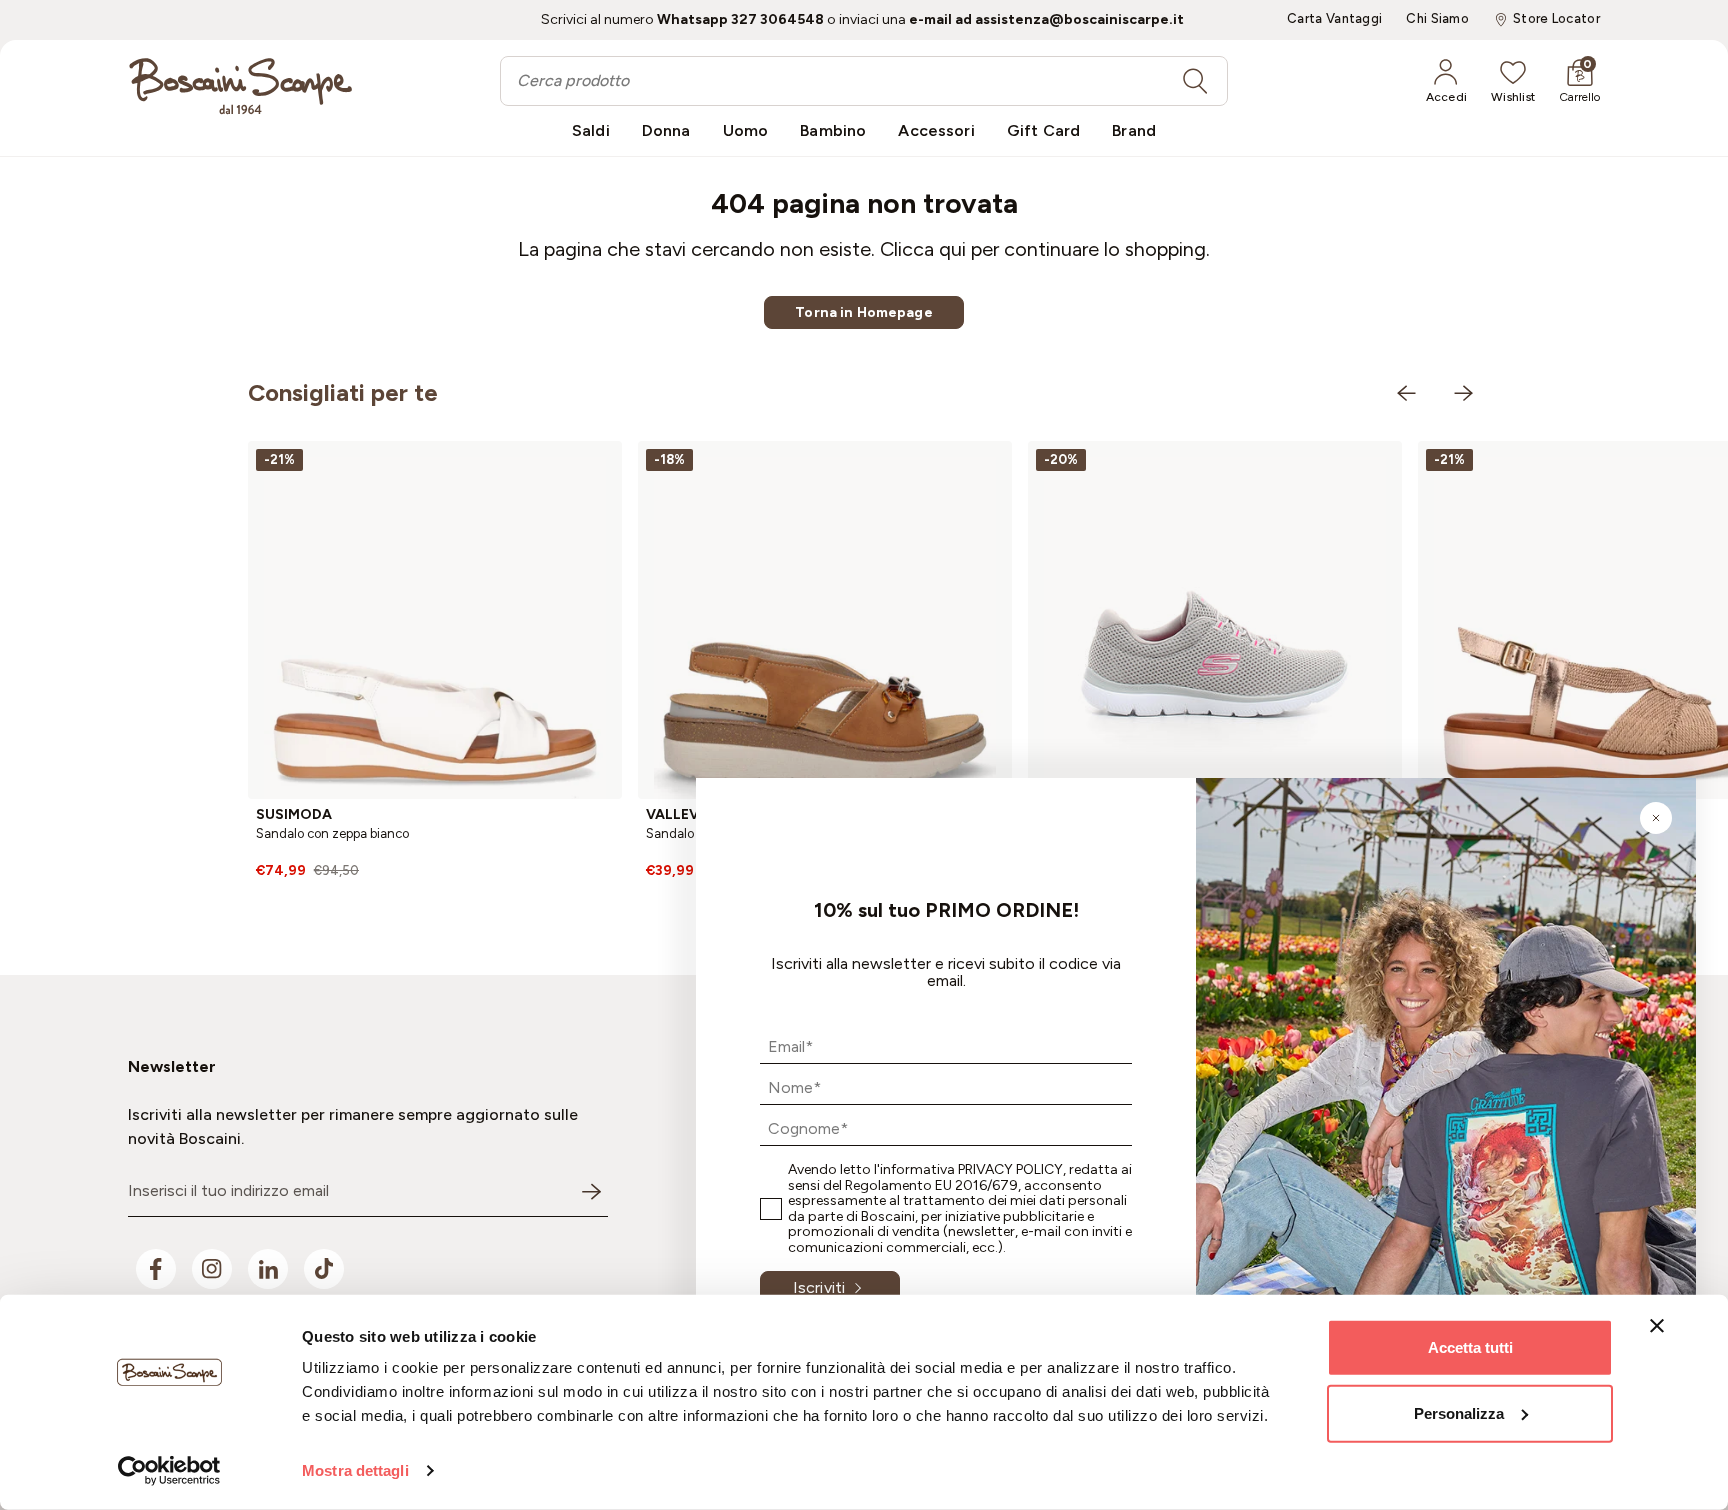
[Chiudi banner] (1657, 1326)
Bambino (833, 130)
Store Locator (1556, 19)
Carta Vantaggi (1334, 19)
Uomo (746, 130)
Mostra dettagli (355, 1470)
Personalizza (1459, 1412)
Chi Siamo (1437, 19)
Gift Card (1043, 130)
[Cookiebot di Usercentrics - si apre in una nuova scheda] (169, 1471)
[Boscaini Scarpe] (240, 86)
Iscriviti (819, 1287)
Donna (666, 130)
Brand (1134, 130)
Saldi (591, 130)
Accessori (936, 130)
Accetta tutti (1470, 1347)
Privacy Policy (1010, 1169)
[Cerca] (1195, 81)
